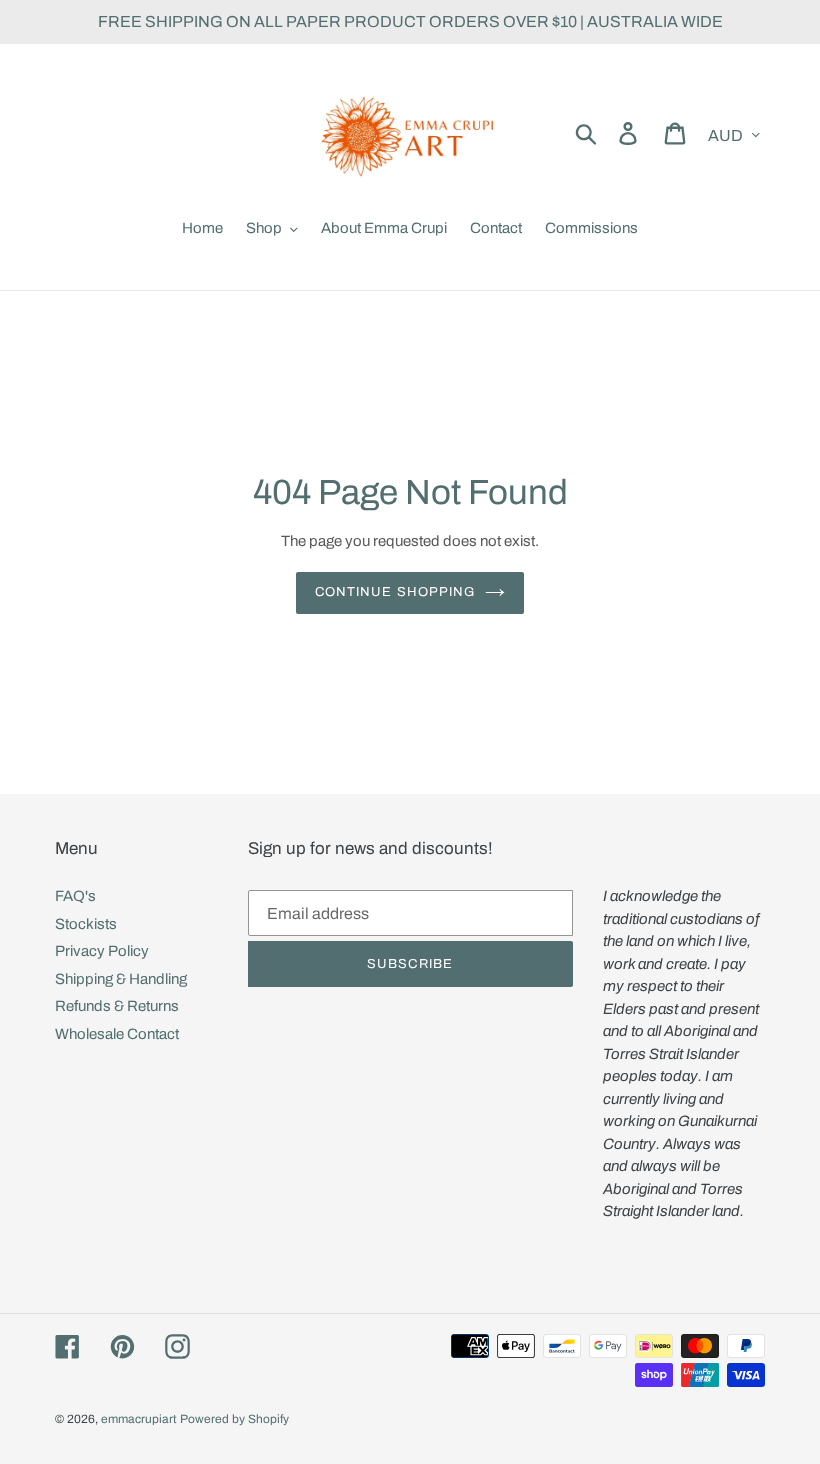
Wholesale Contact (117, 1034)
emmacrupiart (139, 1419)
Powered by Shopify (234, 1419)
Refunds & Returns (117, 1006)
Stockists (86, 924)
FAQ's (75, 896)
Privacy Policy (102, 951)
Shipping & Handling (121, 979)
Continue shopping (395, 592)
